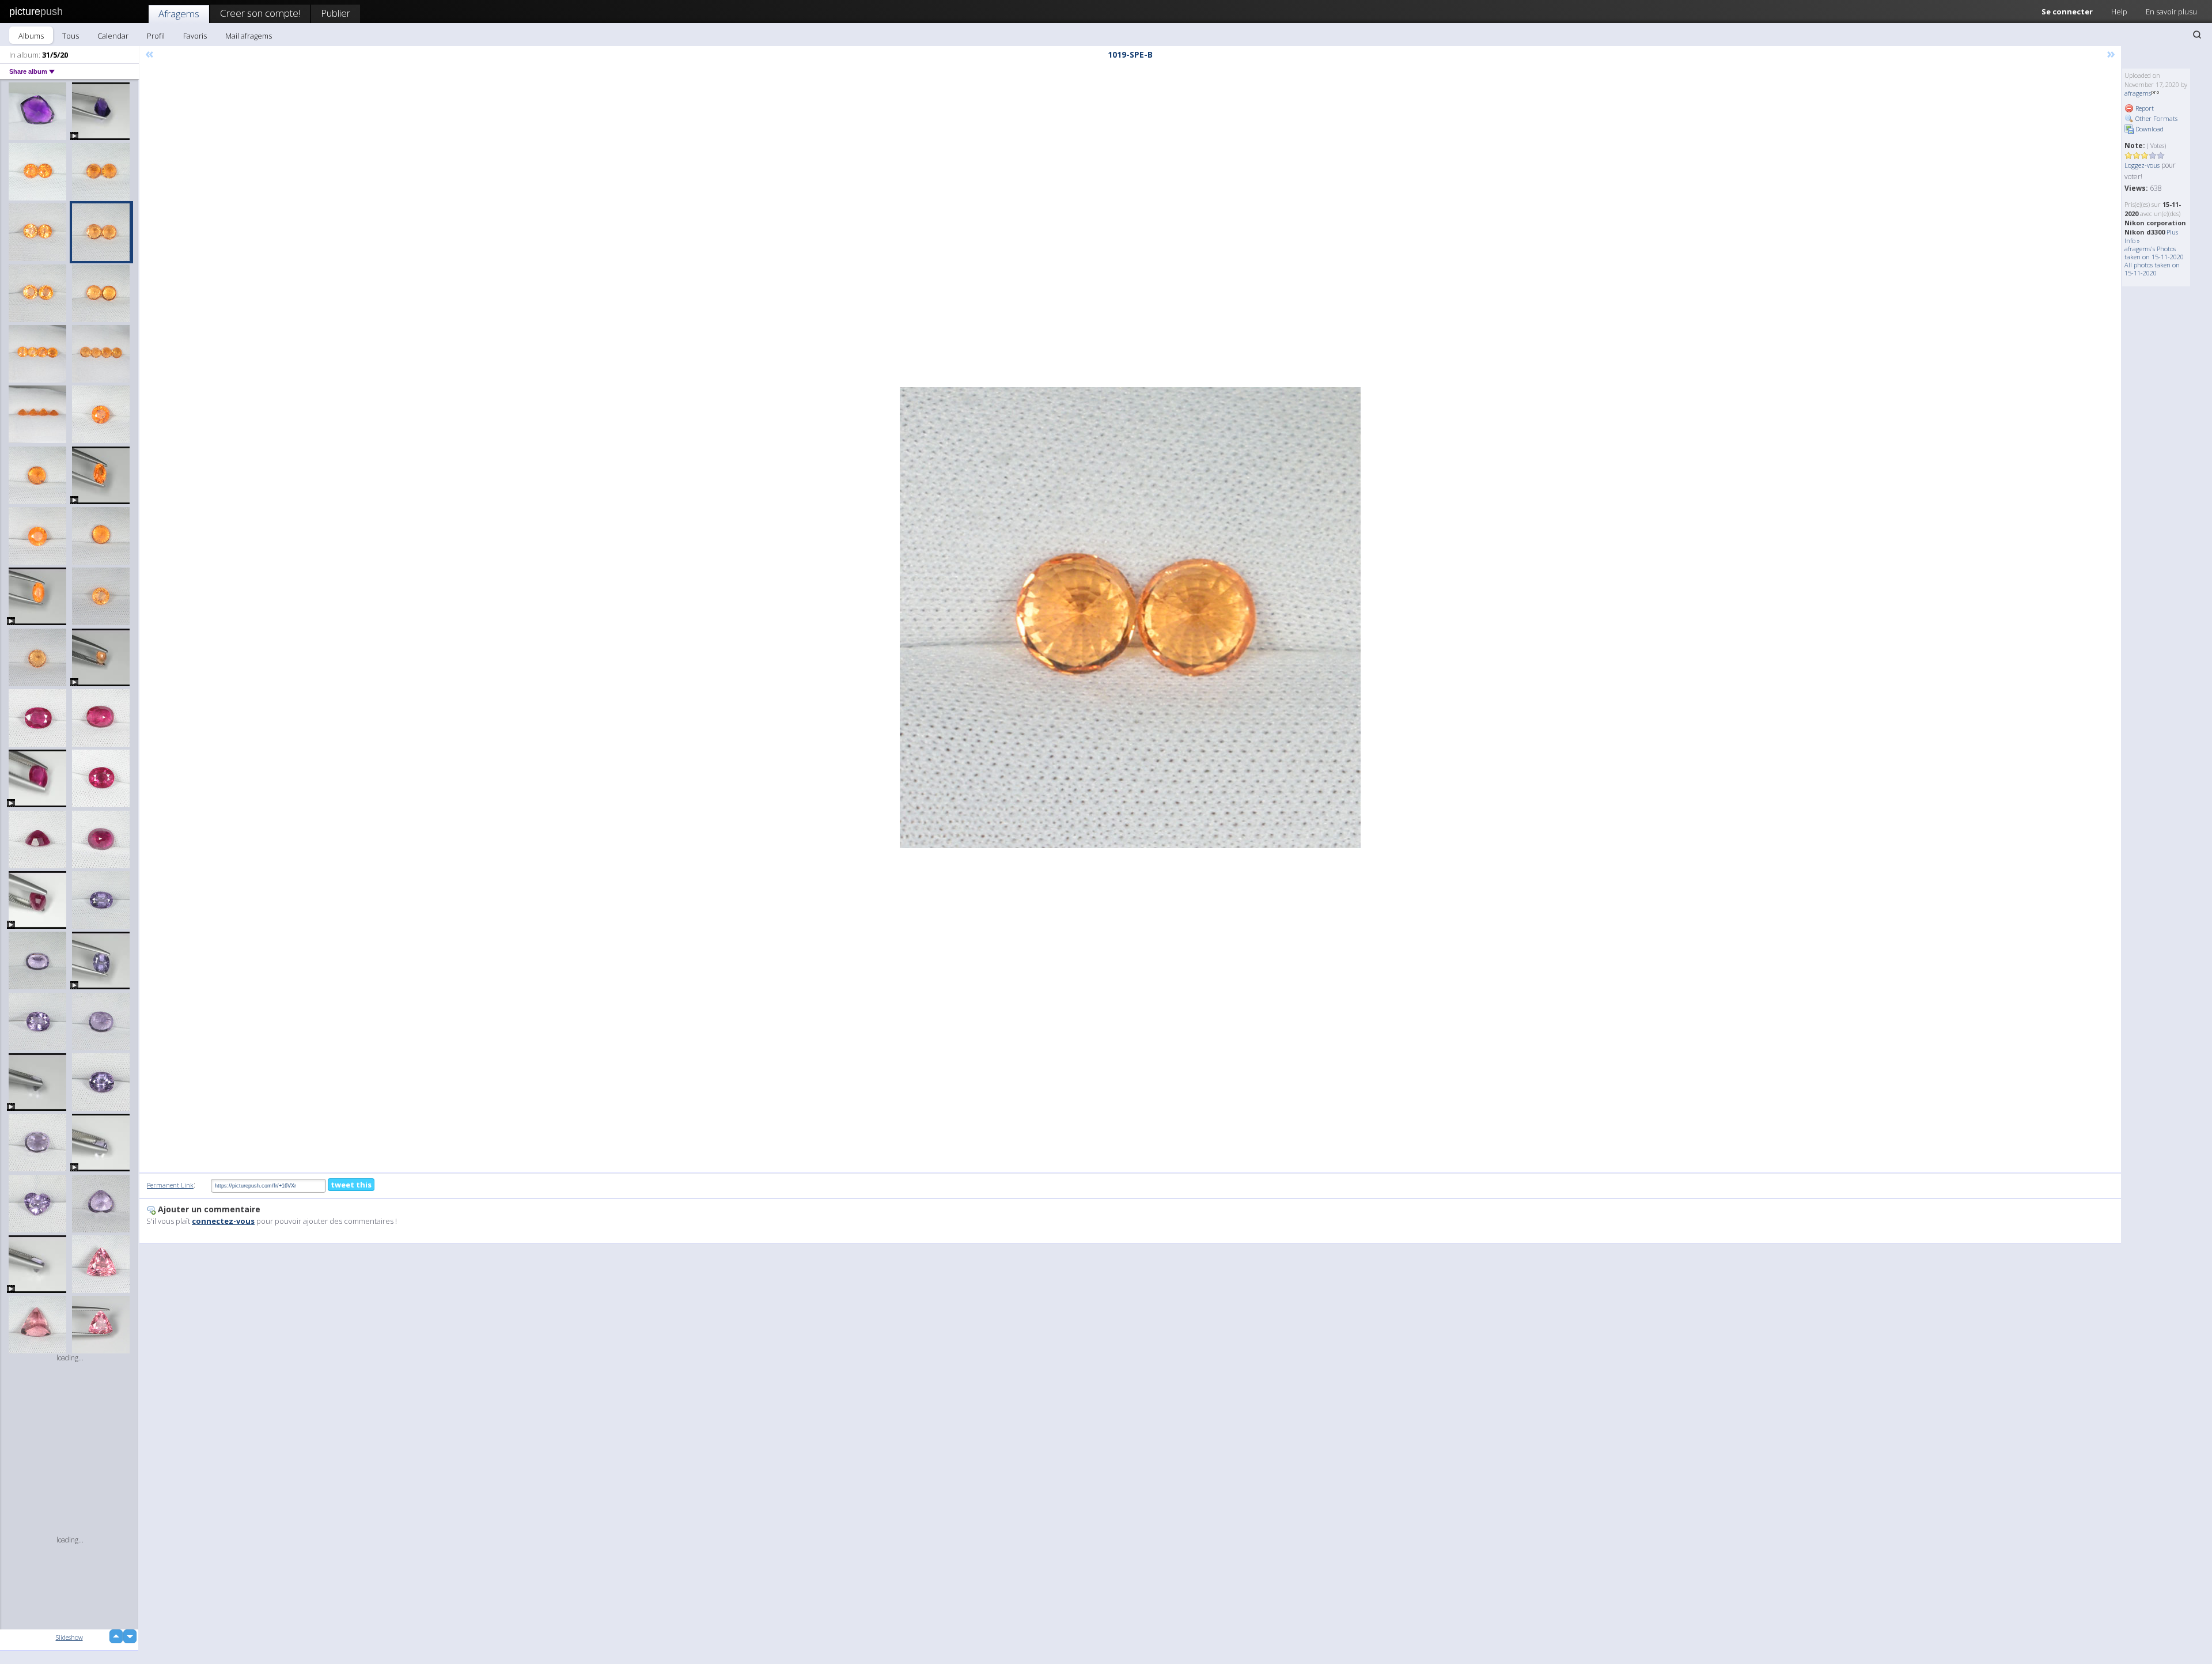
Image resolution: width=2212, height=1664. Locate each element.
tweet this (351, 1185)
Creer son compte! (260, 13)
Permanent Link (170, 1185)
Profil (156, 36)
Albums (31, 36)
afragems (2138, 93)
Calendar (113, 36)
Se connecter (2067, 12)
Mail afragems (249, 36)
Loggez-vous (2142, 165)
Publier (336, 13)
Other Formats (2156, 118)
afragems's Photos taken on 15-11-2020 (2154, 253)
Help (2119, 12)
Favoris (195, 36)
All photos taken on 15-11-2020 (2152, 269)
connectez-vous (223, 1221)
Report (2144, 108)
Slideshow (69, 1637)
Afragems (179, 14)
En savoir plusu (2171, 12)
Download (2149, 129)
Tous (71, 36)
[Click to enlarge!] (1130, 618)
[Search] (2197, 35)
